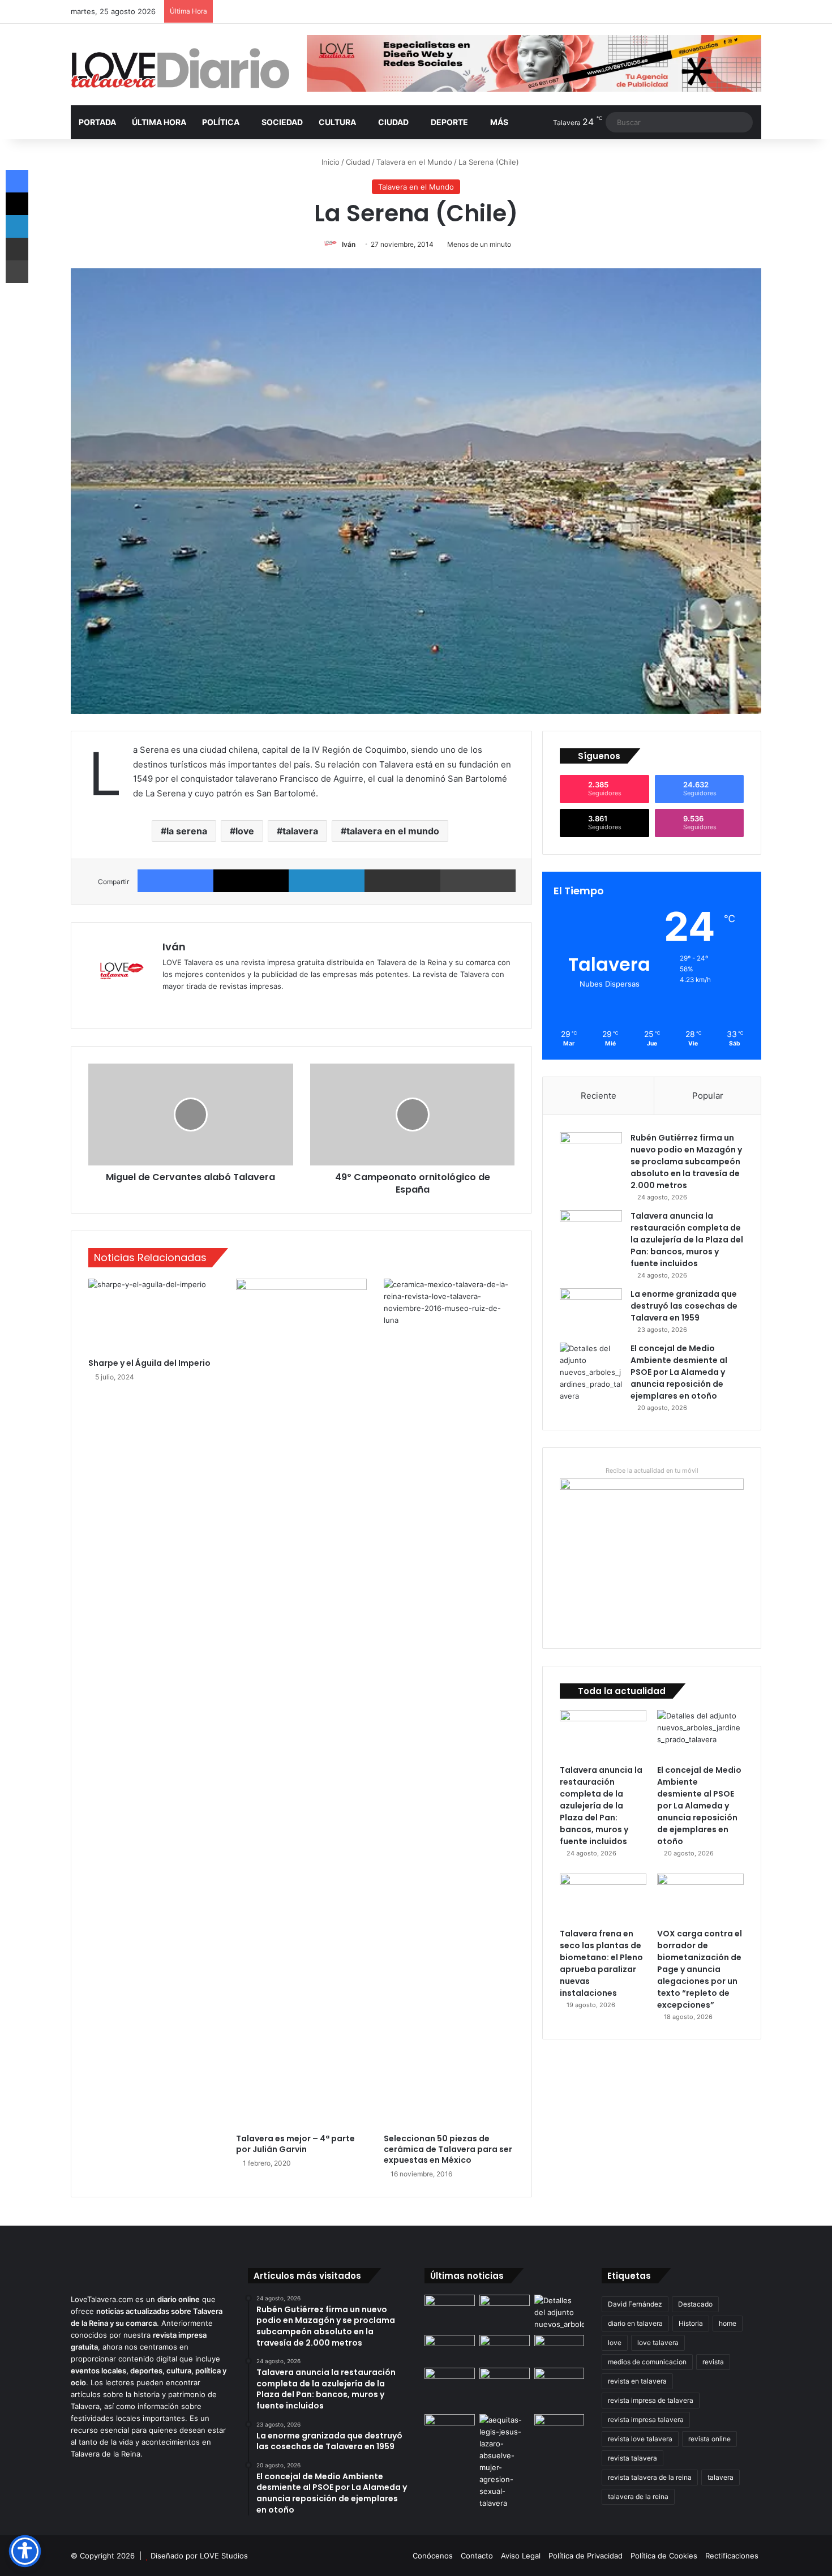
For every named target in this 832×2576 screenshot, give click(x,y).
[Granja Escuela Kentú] (505, 2389)
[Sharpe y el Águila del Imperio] (154, 1315)
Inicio (329, 162)
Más (499, 122)
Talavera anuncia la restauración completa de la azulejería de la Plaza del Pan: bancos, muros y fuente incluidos (687, 1240)
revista (713, 2362)
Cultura (337, 122)
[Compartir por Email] (402, 881)
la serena (187, 831)
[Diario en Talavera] (180, 69)
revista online (709, 2439)
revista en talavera (637, 2381)
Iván (349, 244)
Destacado (695, 2304)
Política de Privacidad (586, 2556)
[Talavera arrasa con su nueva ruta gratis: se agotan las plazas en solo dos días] (450, 2382)
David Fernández (635, 2304)
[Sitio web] (169, 1005)
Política (221, 122)
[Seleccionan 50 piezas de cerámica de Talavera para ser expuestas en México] (449, 1703)
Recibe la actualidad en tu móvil (652, 1471)
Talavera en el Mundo (414, 162)
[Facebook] (175, 881)
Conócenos (433, 2556)
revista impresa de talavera (651, 2400)
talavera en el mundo (393, 831)
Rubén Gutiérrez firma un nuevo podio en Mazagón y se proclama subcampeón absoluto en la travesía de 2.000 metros (686, 1161)
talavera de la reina (638, 2496)
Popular (708, 1096)
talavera (300, 831)
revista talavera (632, 2458)
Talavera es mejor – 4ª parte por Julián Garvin (295, 2144)
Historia (691, 2323)
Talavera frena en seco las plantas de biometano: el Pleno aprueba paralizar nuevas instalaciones (601, 1963)
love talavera (658, 2343)
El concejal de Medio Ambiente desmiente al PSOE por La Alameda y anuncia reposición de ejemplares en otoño (679, 1372)
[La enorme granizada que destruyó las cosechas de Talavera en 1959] (591, 1310)
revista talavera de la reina (650, 2477)
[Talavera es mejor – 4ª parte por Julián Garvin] (301, 1703)
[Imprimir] (478, 881)
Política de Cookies (664, 2556)
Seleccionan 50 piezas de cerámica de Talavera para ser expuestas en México (448, 2149)
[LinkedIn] (327, 881)
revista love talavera (640, 2439)
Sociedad (282, 122)
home (728, 2323)
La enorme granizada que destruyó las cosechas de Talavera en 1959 (684, 1306)
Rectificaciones (732, 2556)
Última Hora (159, 122)
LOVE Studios (224, 2556)
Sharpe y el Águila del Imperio (149, 1363)
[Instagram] (210, 1005)
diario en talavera (635, 2323)
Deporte (449, 122)
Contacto (477, 2556)
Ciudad (393, 122)
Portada (97, 122)
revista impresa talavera (646, 2419)
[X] (251, 881)
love (245, 831)
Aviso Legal (521, 2556)
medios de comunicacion (647, 2362)
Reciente (599, 1096)
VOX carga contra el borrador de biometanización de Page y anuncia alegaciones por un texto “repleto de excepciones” (700, 1969)
